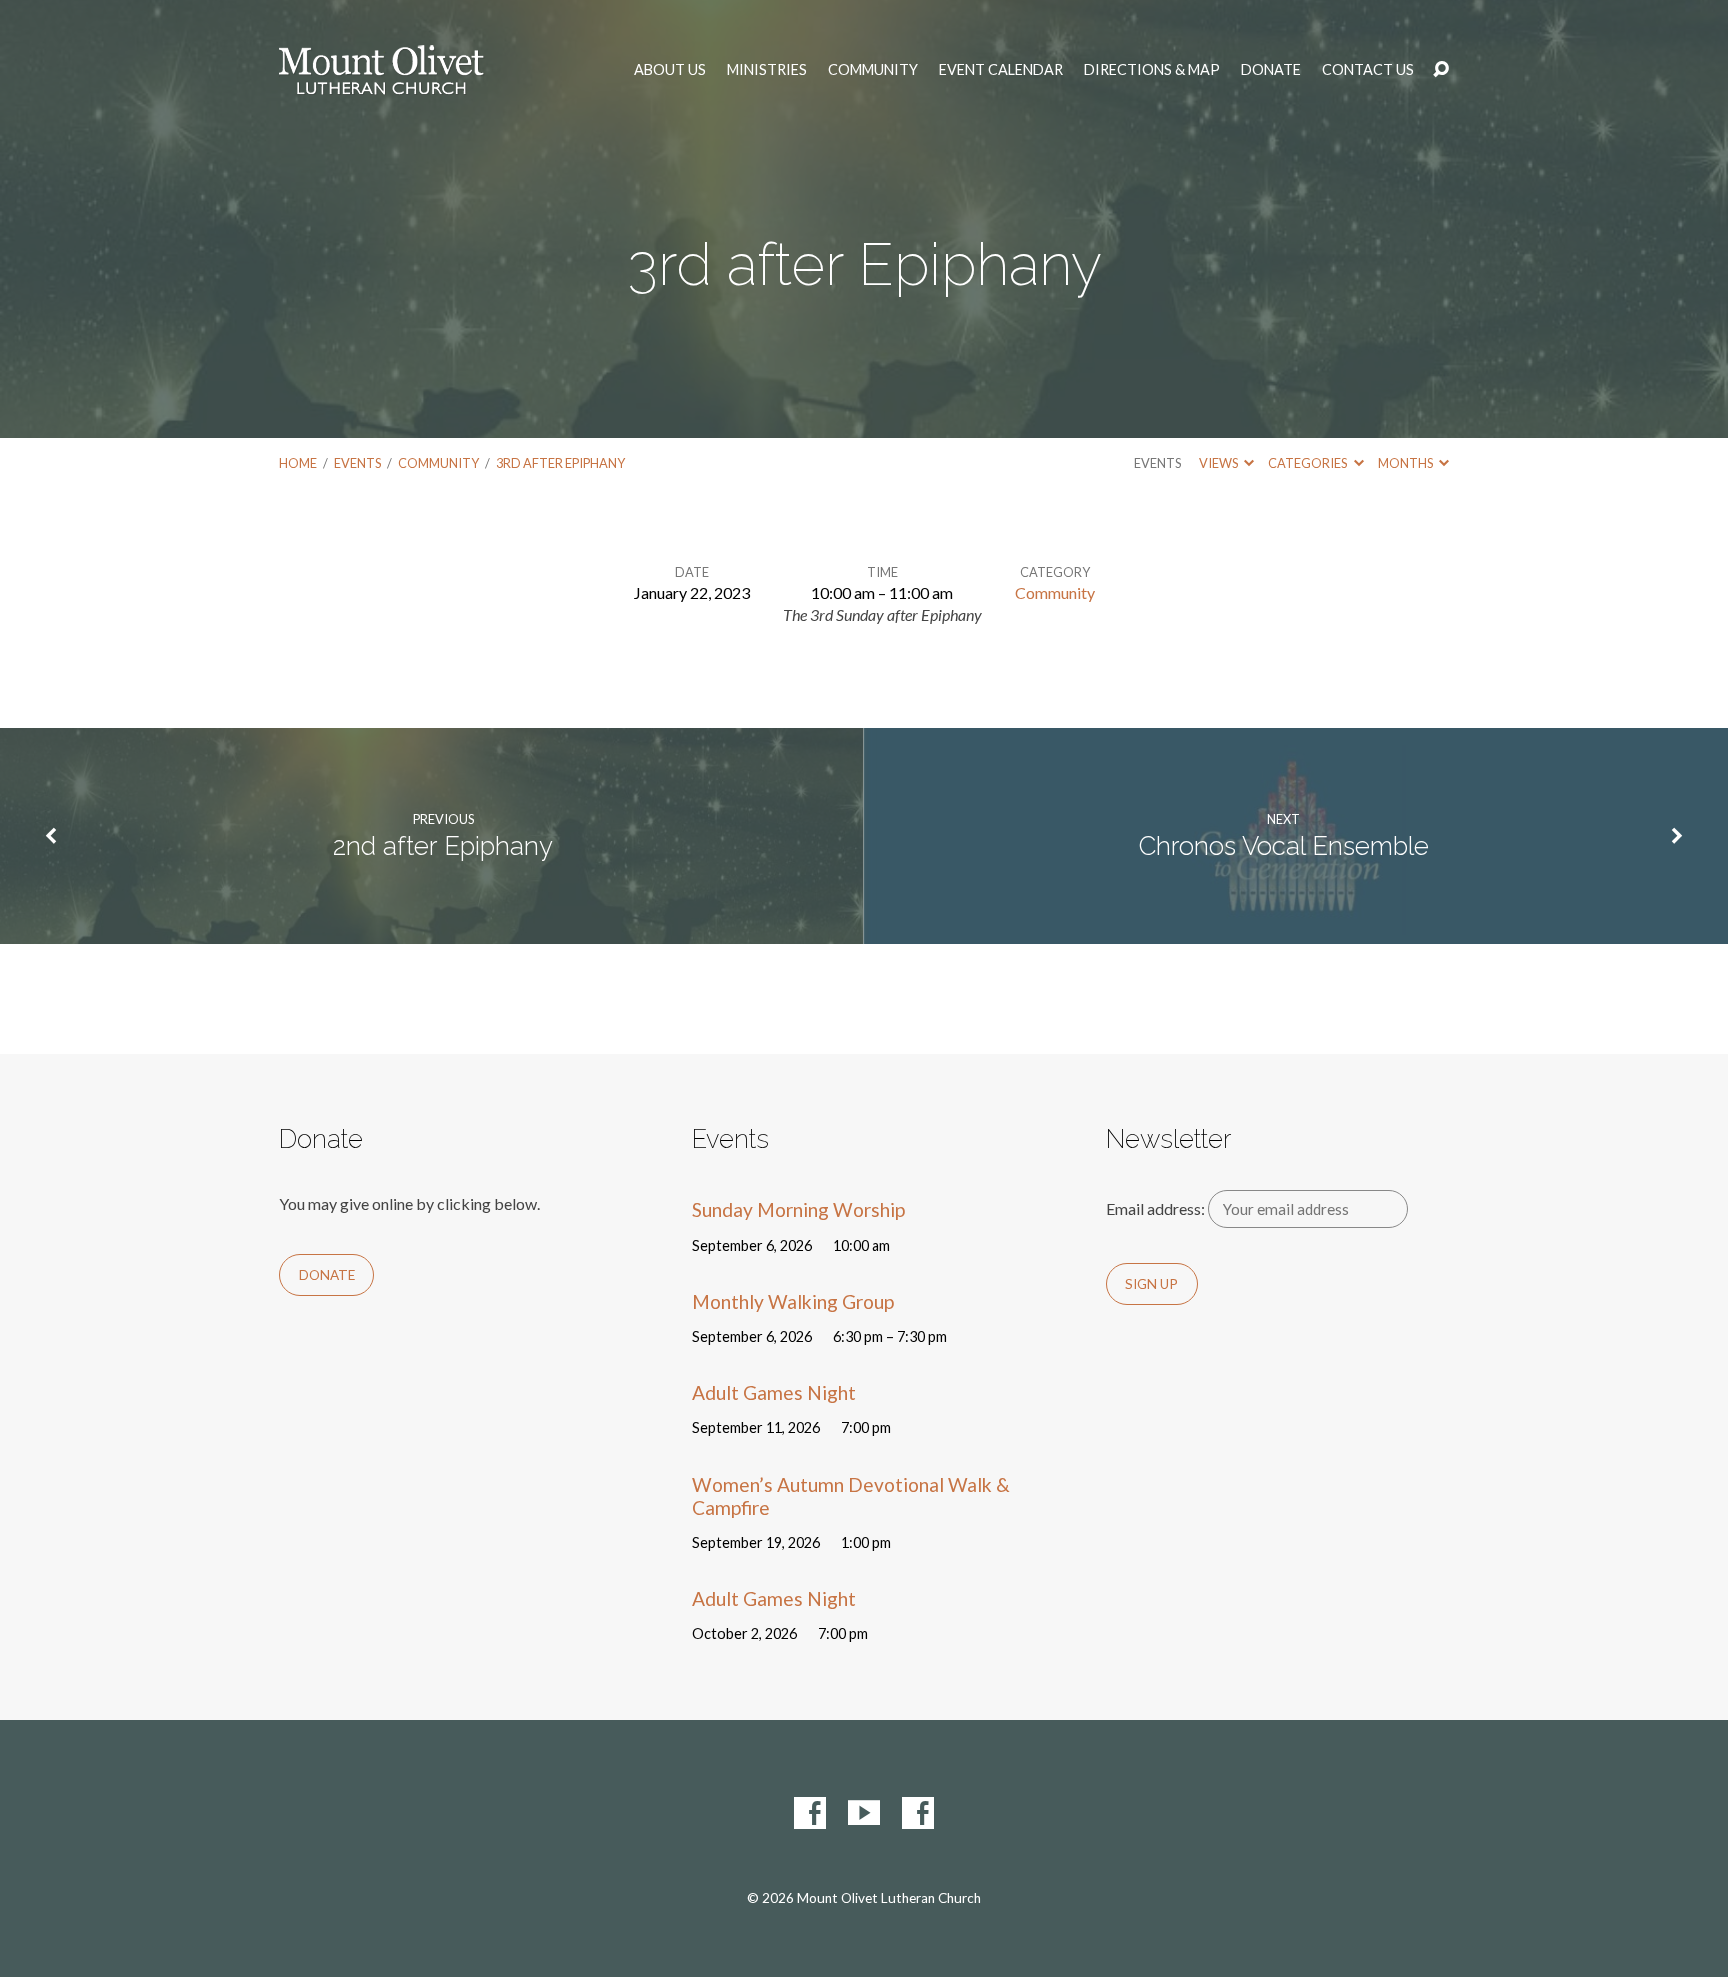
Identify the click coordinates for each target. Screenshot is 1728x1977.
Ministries (767, 70)
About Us (670, 70)
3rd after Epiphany (560, 463)
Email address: (1157, 1208)
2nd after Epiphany (443, 846)
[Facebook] (810, 1813)
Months (1406, 463)
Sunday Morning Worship (798, 1209)
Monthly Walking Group (793, 1301)
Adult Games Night (774, 1392)
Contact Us (1368, 70)
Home (298, 463)
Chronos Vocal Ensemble (1284, 846)
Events (357, 463)
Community (873, 70)
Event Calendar (1001, 70)
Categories (1308, 463)
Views (1219, 463)
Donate (1271, 70)
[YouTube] (864, 1813)
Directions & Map (1152, 70)
